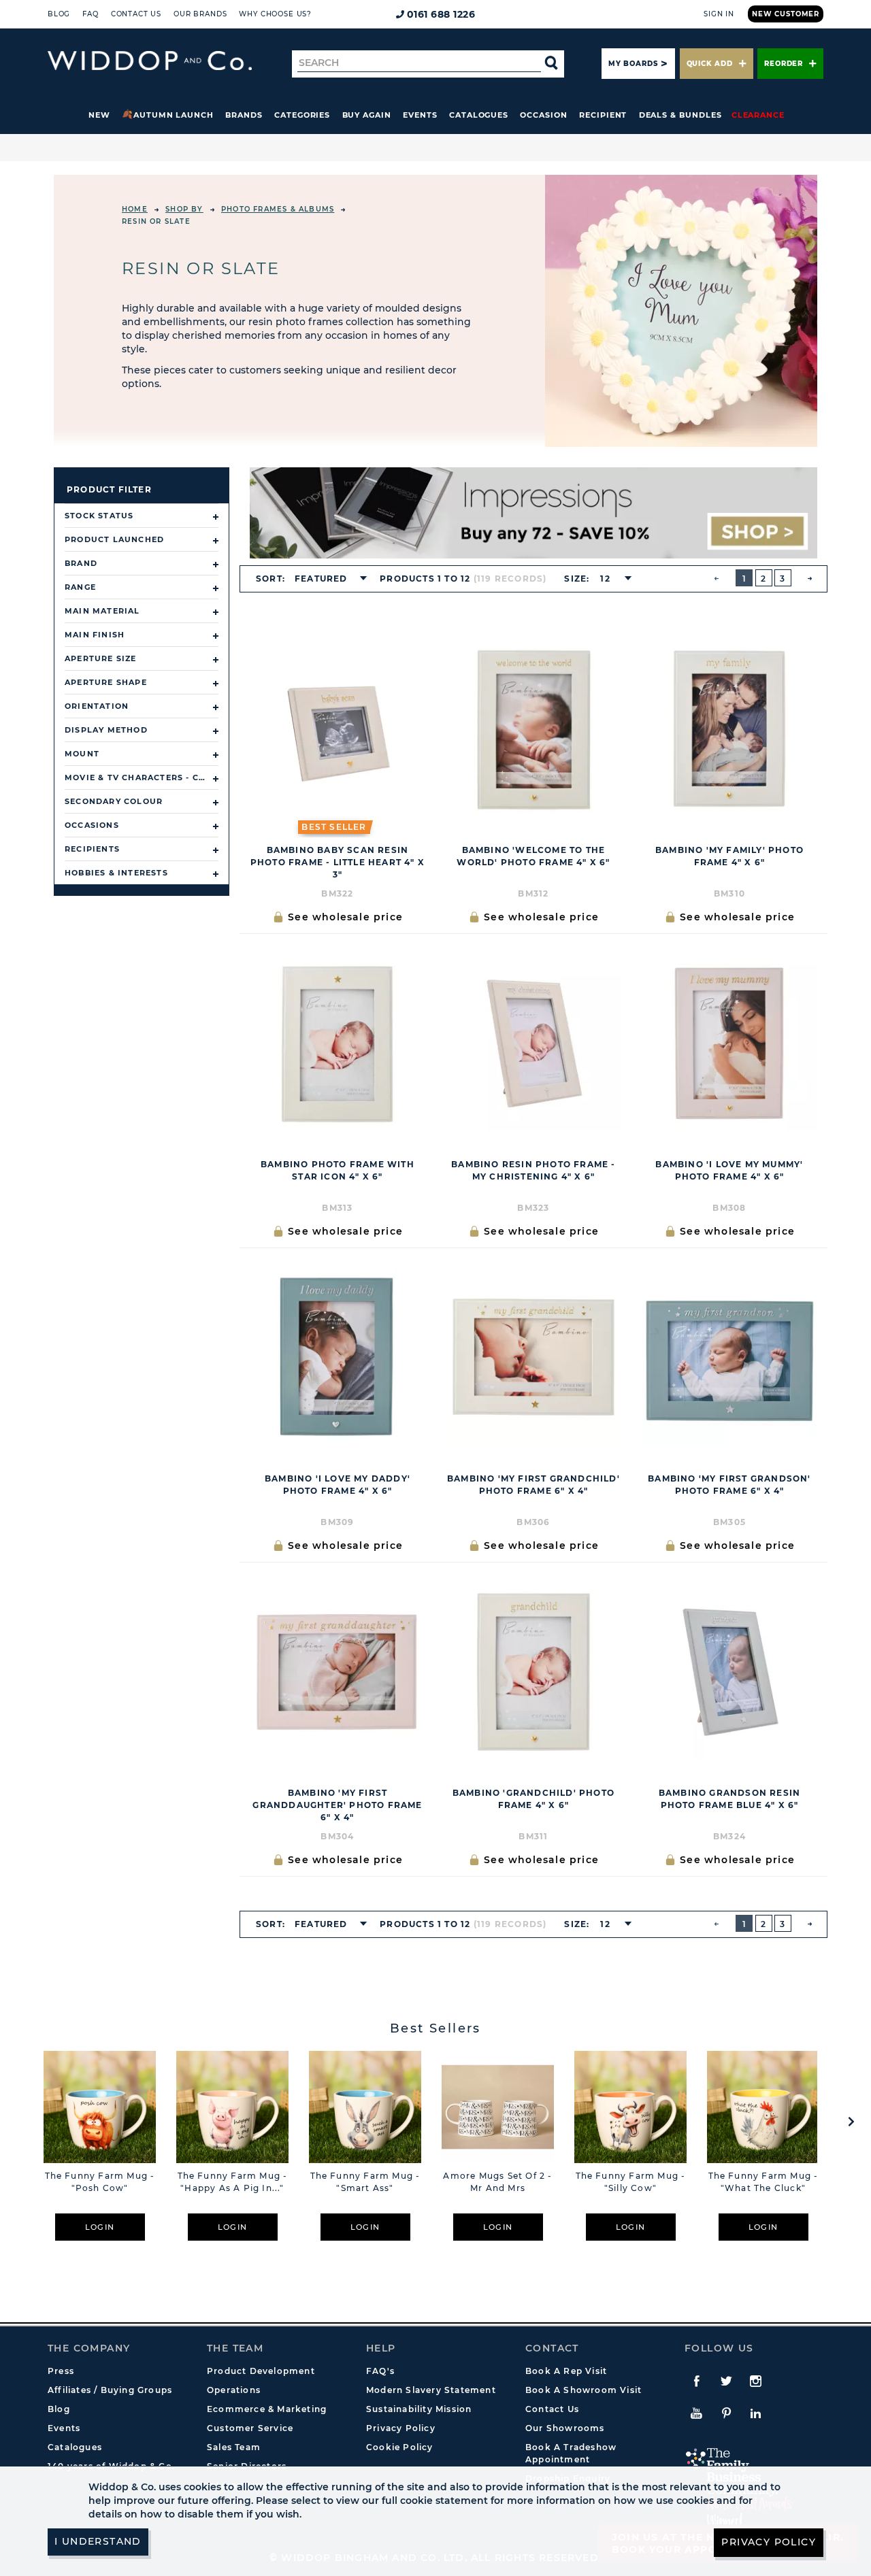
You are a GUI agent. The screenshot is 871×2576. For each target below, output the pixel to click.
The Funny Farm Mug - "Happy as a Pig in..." (233, 2182)
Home (135, 209)
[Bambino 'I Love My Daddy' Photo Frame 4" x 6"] (338, 1357)
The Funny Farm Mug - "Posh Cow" (100, 2182)
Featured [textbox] (321, 579)
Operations (234, 2390)
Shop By (184, 209)
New (99, 115)
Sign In (719, 14)
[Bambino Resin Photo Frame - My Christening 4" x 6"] (533, 1043)
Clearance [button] (758, 115)
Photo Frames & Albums (278, 209)
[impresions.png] (533, 513)
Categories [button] (302, 115)
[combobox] (327, 579)
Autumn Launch (174, 115)
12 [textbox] (605, 579)
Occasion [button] (543, 115)
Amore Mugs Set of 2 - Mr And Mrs (497, 2182)
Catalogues (479, 115)
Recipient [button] (603, 115)
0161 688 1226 (441, 14)
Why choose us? (275, 14)
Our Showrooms (565, 2428)
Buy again (367, 115)
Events (420, 115)
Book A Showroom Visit (584, 2390)
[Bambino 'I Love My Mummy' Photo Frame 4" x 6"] (729, 1043)
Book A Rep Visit (566, 2371)
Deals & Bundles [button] (680, 115)
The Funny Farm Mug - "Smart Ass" (365, 2182)
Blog (59, 14)
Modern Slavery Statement (431, 2390)
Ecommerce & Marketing (267, 2409)
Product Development (261, 2371)
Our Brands (200, 14)
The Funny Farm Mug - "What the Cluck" (763, 2182)
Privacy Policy (401, 2428)
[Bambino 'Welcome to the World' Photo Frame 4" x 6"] (533, 729)
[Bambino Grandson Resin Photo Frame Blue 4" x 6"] (729, 1671)
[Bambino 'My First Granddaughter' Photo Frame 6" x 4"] (338, 1671)
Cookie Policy (400, 2447)
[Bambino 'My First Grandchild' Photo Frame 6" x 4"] (533, 1357)
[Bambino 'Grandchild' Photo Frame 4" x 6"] (533, 1671)
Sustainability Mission (419, 2409)
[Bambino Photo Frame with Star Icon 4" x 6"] (338, 1043)
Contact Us (136, 14)
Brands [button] (244, 115)
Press (61, 2371)
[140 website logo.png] (150, 61)
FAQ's (380, 2371)
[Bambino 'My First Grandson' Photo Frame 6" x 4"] (729, 1357)
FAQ (91, 14)
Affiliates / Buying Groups (110, 2390)
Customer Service (250, 2428)
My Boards (633, 64)
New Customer (786, 14)
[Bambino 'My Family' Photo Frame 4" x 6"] (729, 729)
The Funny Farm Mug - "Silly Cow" (631, 2182)
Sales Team (234, 2447)
